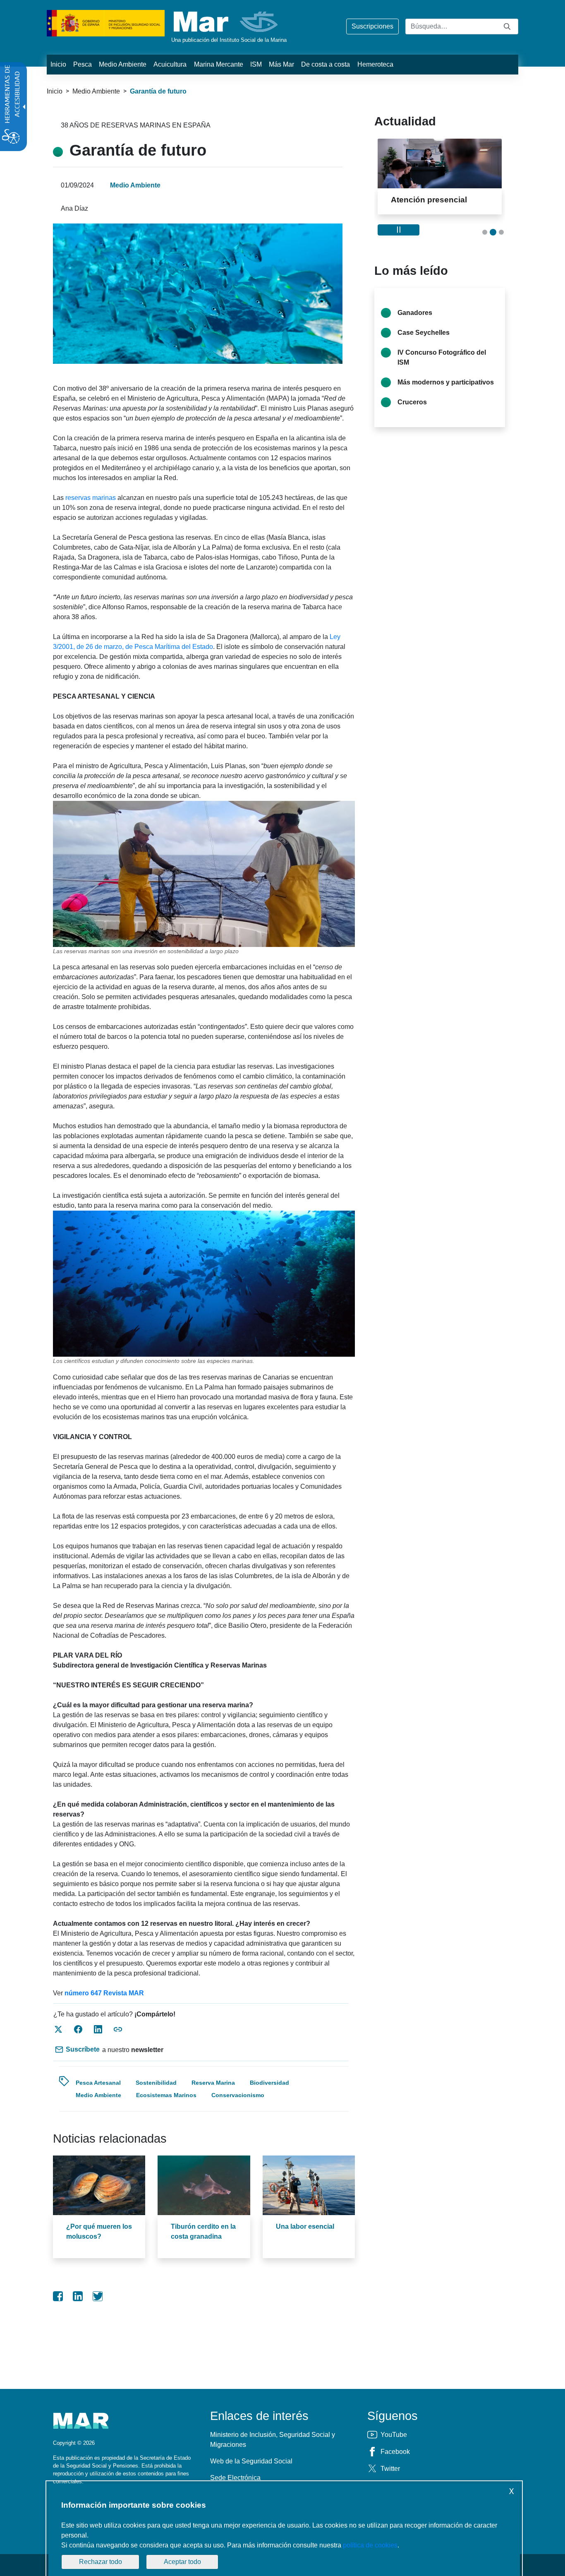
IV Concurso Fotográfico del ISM (442, 367)
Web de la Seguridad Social (251, 2461)
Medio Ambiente (96, 91)
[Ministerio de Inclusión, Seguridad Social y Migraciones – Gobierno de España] (106, 23)
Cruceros (412, 412)
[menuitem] (58, 65)
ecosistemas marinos (166, 2095)
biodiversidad (269, 2083)
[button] (485, 242)
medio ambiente (98, 2095)
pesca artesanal (98, 2083)
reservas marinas (90, 498)
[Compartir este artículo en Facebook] (78, 2029)
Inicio (55, 91)
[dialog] (284, 2530)
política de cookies (370, 2545)
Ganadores (415, 322)
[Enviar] (507, 26)
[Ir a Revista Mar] (226, 22)
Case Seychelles (424, 342)
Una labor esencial (305, 2226)
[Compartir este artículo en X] (58, 2029)
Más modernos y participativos (446, 392)
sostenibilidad (156, 2083)
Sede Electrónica (235, 2478)
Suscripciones (372, 26)
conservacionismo (238, 2095)
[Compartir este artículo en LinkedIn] (98, 2029)
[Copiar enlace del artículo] (118, 2029)
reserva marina (213, 2083)
